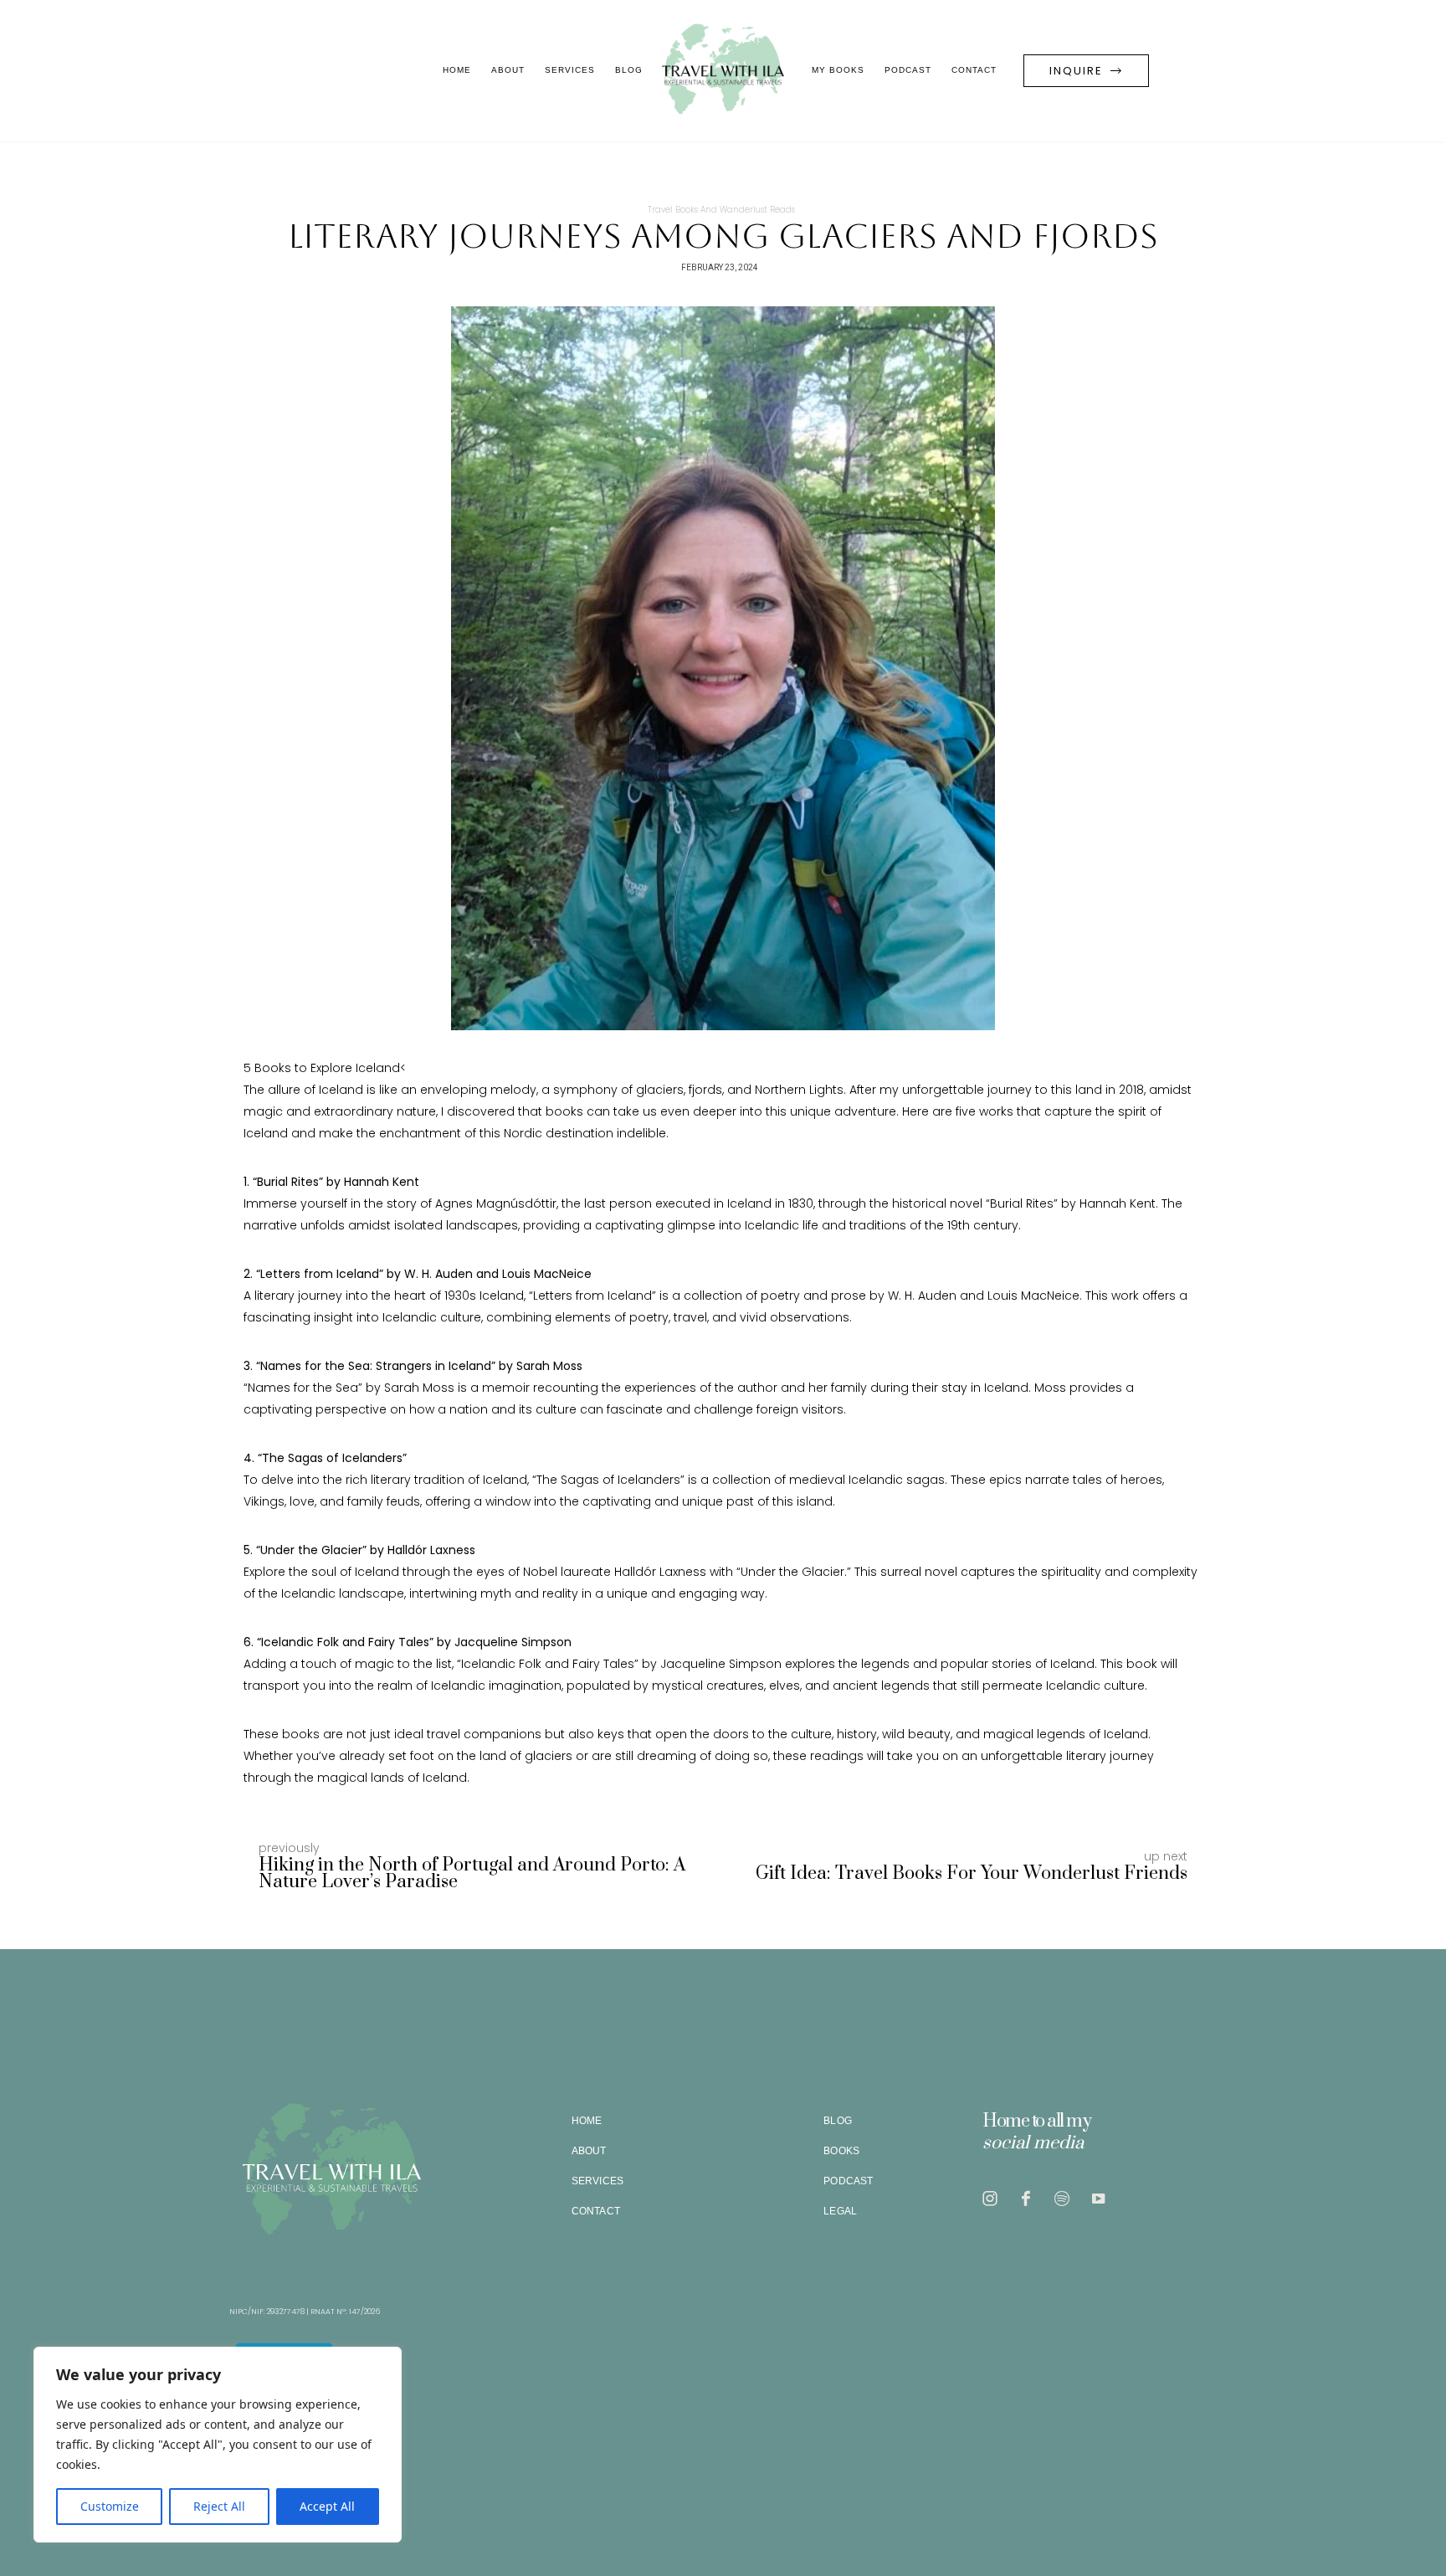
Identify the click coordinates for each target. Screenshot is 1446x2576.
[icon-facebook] (1030, 2199)
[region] (218, 2445)
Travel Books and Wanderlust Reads (721, 210)
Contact (974, 70)
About (508, 70)
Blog (629, 70)
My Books (838, 70)
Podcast (908, 70)
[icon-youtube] (1102, 2199)
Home (457, 70)
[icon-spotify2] (1066, 2199)
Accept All (327, 2506)
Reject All (219, 2506)
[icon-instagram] (994, 2199)
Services (570, 70)
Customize (110, 2506)
